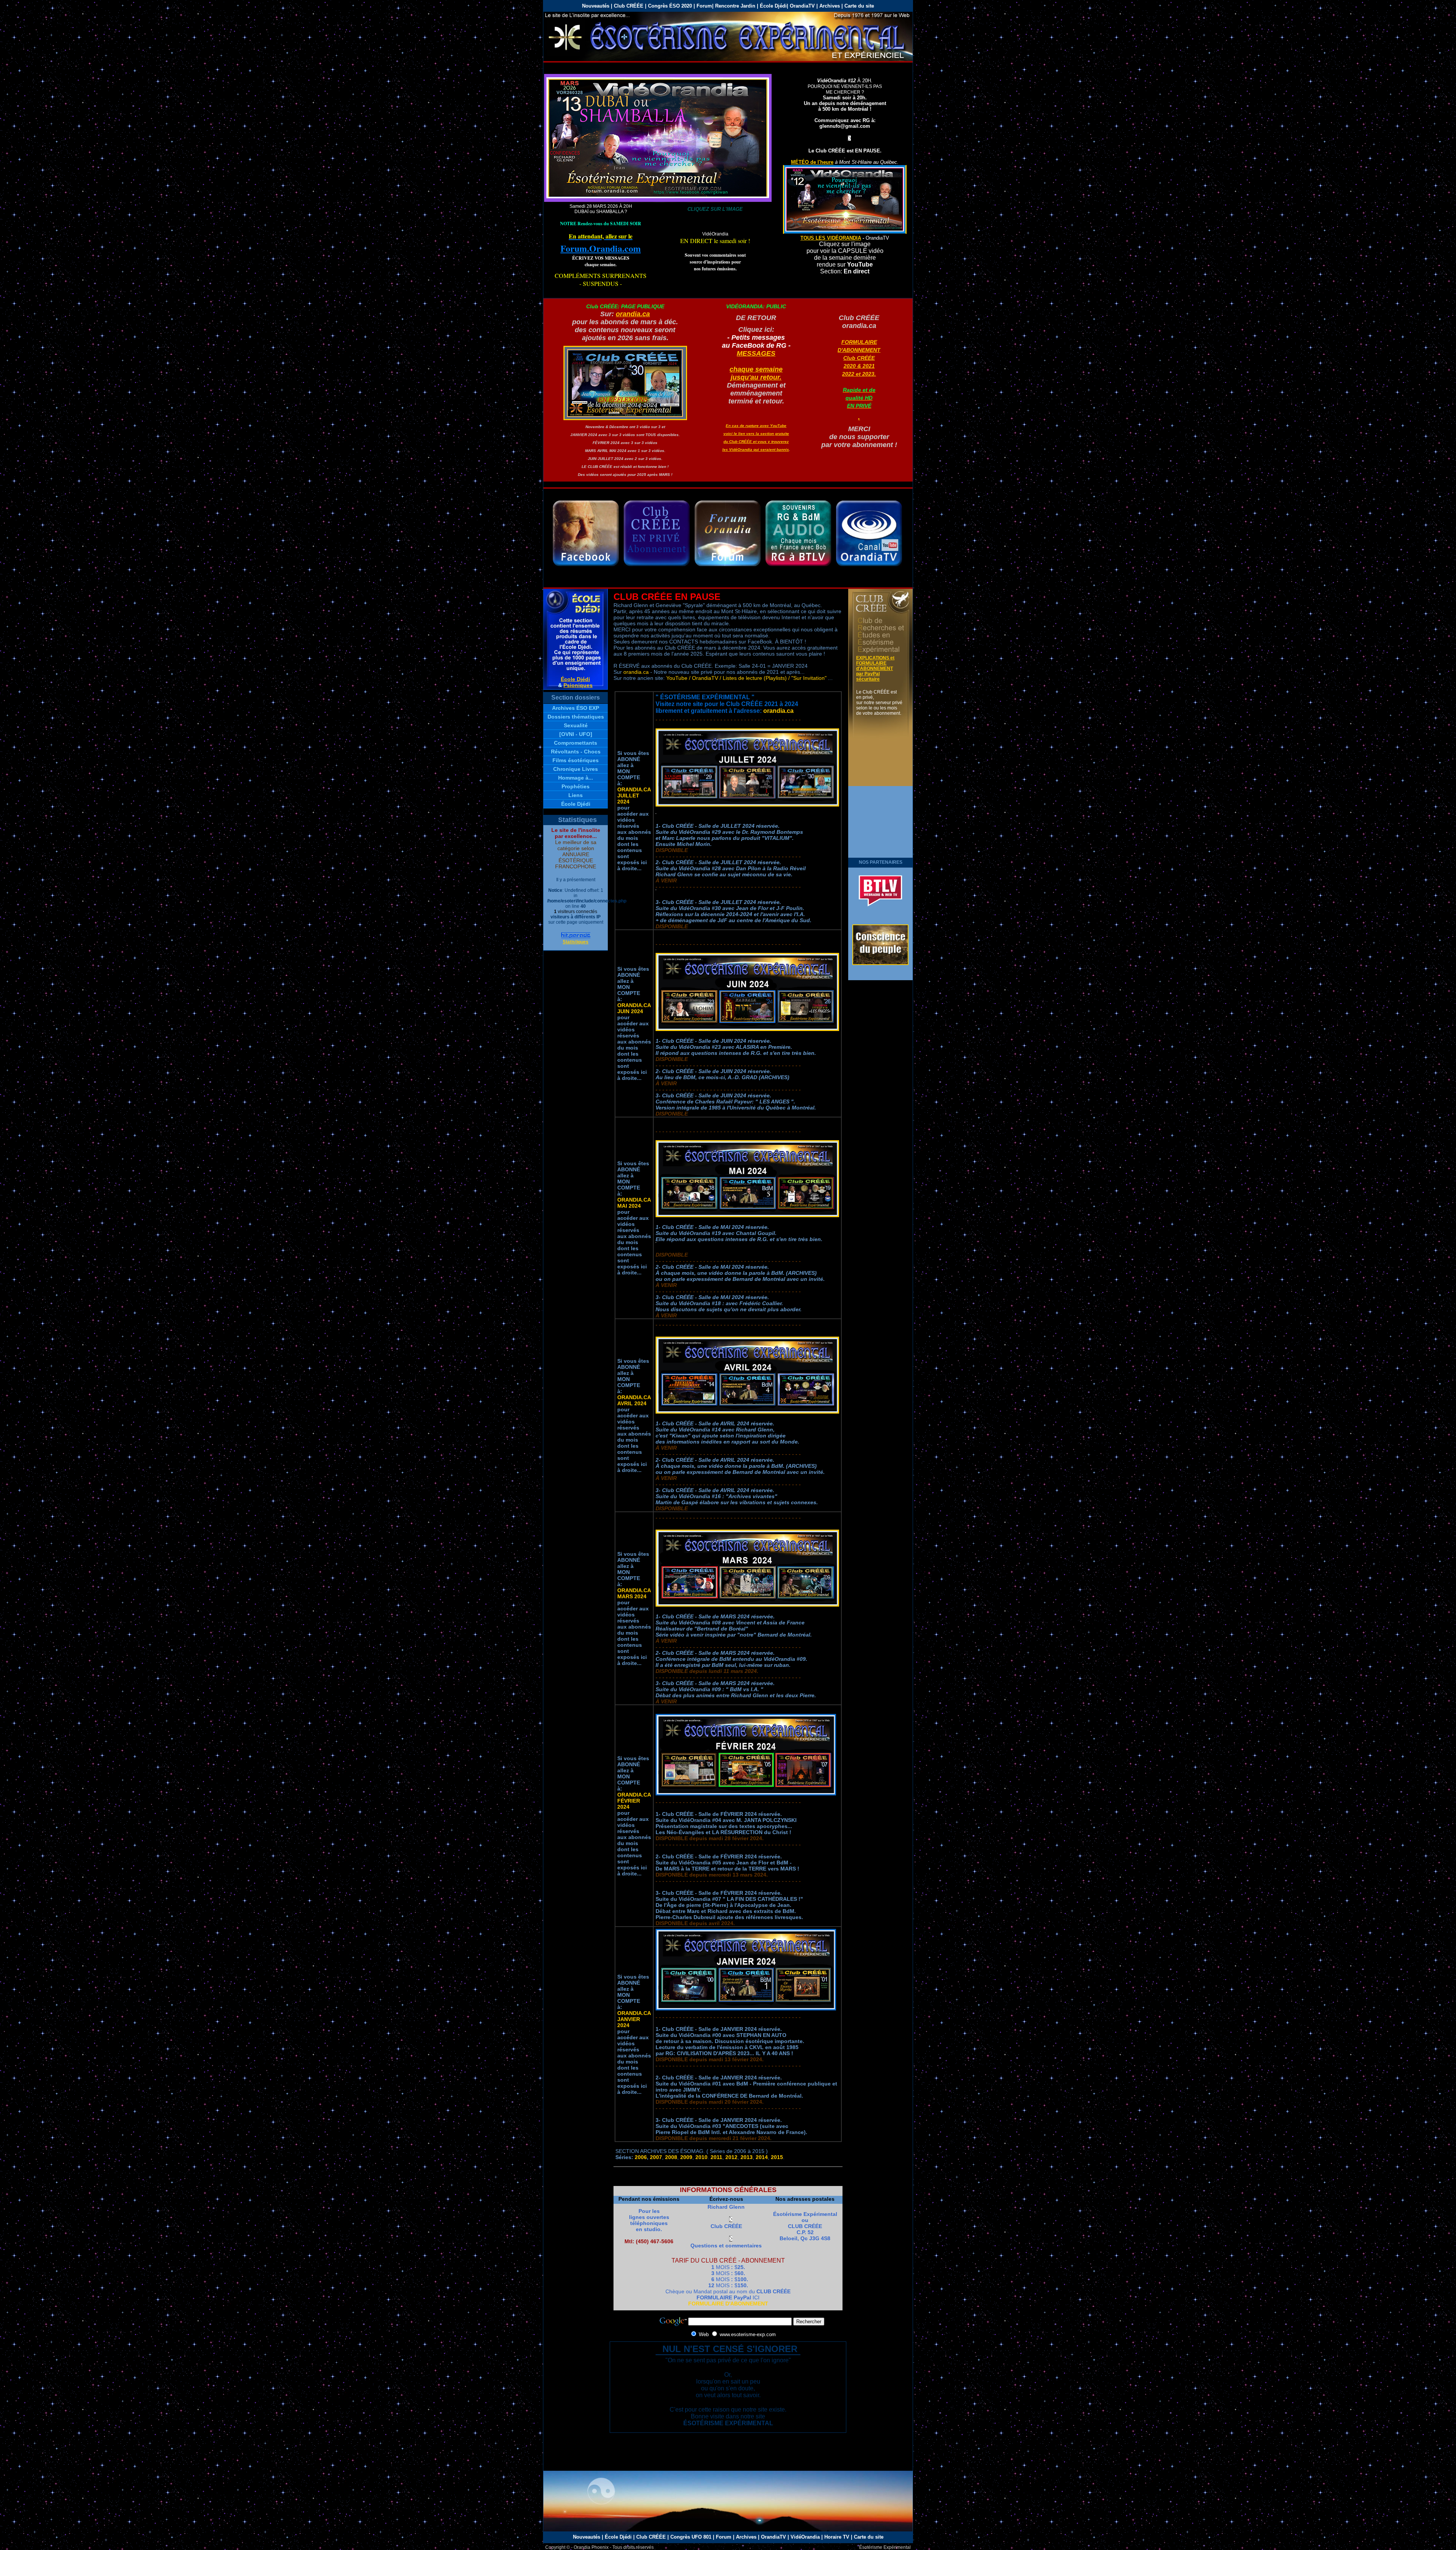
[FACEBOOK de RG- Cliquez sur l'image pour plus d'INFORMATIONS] (658, 200)
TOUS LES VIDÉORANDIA (831, 238)
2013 (747, 2157)
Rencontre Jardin (736, 6)
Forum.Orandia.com (601, 243)
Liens (576, 795)
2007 (656, 2157)
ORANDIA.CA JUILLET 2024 (634, 796)
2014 (762, 2157)
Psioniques (578, 685)
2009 (686, 2157)
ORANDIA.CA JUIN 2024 (634, 1008)
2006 (641, 2157)
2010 (701, 2157)
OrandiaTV (802, 6)
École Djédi (773, 6)
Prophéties (576, 786)
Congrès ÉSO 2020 (670, 6)
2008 (671, 2157)
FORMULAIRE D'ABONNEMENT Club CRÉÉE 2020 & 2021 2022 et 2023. (859, 374)
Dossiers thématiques (576, 717)
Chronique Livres (576, 769)
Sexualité (576, 725)
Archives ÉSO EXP (576, 708)
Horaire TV (837, 2537)
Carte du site (859, 6)
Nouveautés (587, 2537)
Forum (704, 6)
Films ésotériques (576, 760)
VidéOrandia (805, 2537)
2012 (731, 2157)
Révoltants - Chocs (576, 752)
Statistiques (576, 942)
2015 (777, 2157)
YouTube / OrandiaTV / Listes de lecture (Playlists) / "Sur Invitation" (746, 678)
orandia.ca (633, 314)
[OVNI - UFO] (576, 734)
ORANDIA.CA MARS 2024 (634, 1593)
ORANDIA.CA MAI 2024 (634, 1203)
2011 (716, 2157)
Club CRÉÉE (629, 6)
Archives (830, 6)
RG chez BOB (798, 533)
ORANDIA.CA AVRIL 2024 (634, 1400)
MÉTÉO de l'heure (812, 162)
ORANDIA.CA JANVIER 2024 (634, 2019)
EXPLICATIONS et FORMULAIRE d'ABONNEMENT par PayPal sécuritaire (875, 668)
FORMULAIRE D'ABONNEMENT (728, 2304)
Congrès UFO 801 (691, 2537)
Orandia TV (869, 533)
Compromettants (576, 743)
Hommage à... (576, 778)
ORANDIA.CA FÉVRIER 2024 (634, 1801)
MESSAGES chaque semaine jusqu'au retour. (756, 365)
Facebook (586, 533)
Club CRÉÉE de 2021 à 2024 (657, 533)
